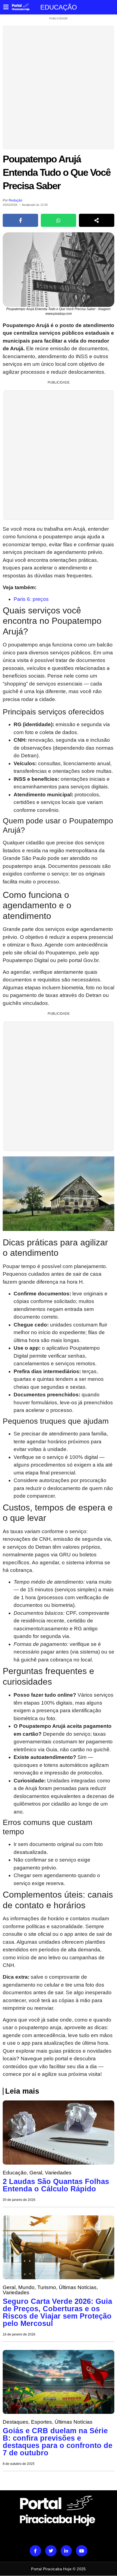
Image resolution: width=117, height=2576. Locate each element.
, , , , (50, 2290)
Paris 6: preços (31, 599)
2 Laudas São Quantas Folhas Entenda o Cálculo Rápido (56, 2185)
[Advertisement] (59, 87)
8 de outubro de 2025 (19, 2464)
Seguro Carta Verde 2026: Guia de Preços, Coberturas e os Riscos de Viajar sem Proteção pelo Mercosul (57, 2312)
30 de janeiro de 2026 (19, 2200)
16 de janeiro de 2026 (19, 2334)
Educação (59, 7)
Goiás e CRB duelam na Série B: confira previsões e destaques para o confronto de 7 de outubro (58, 2442)
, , (37, 2173)
